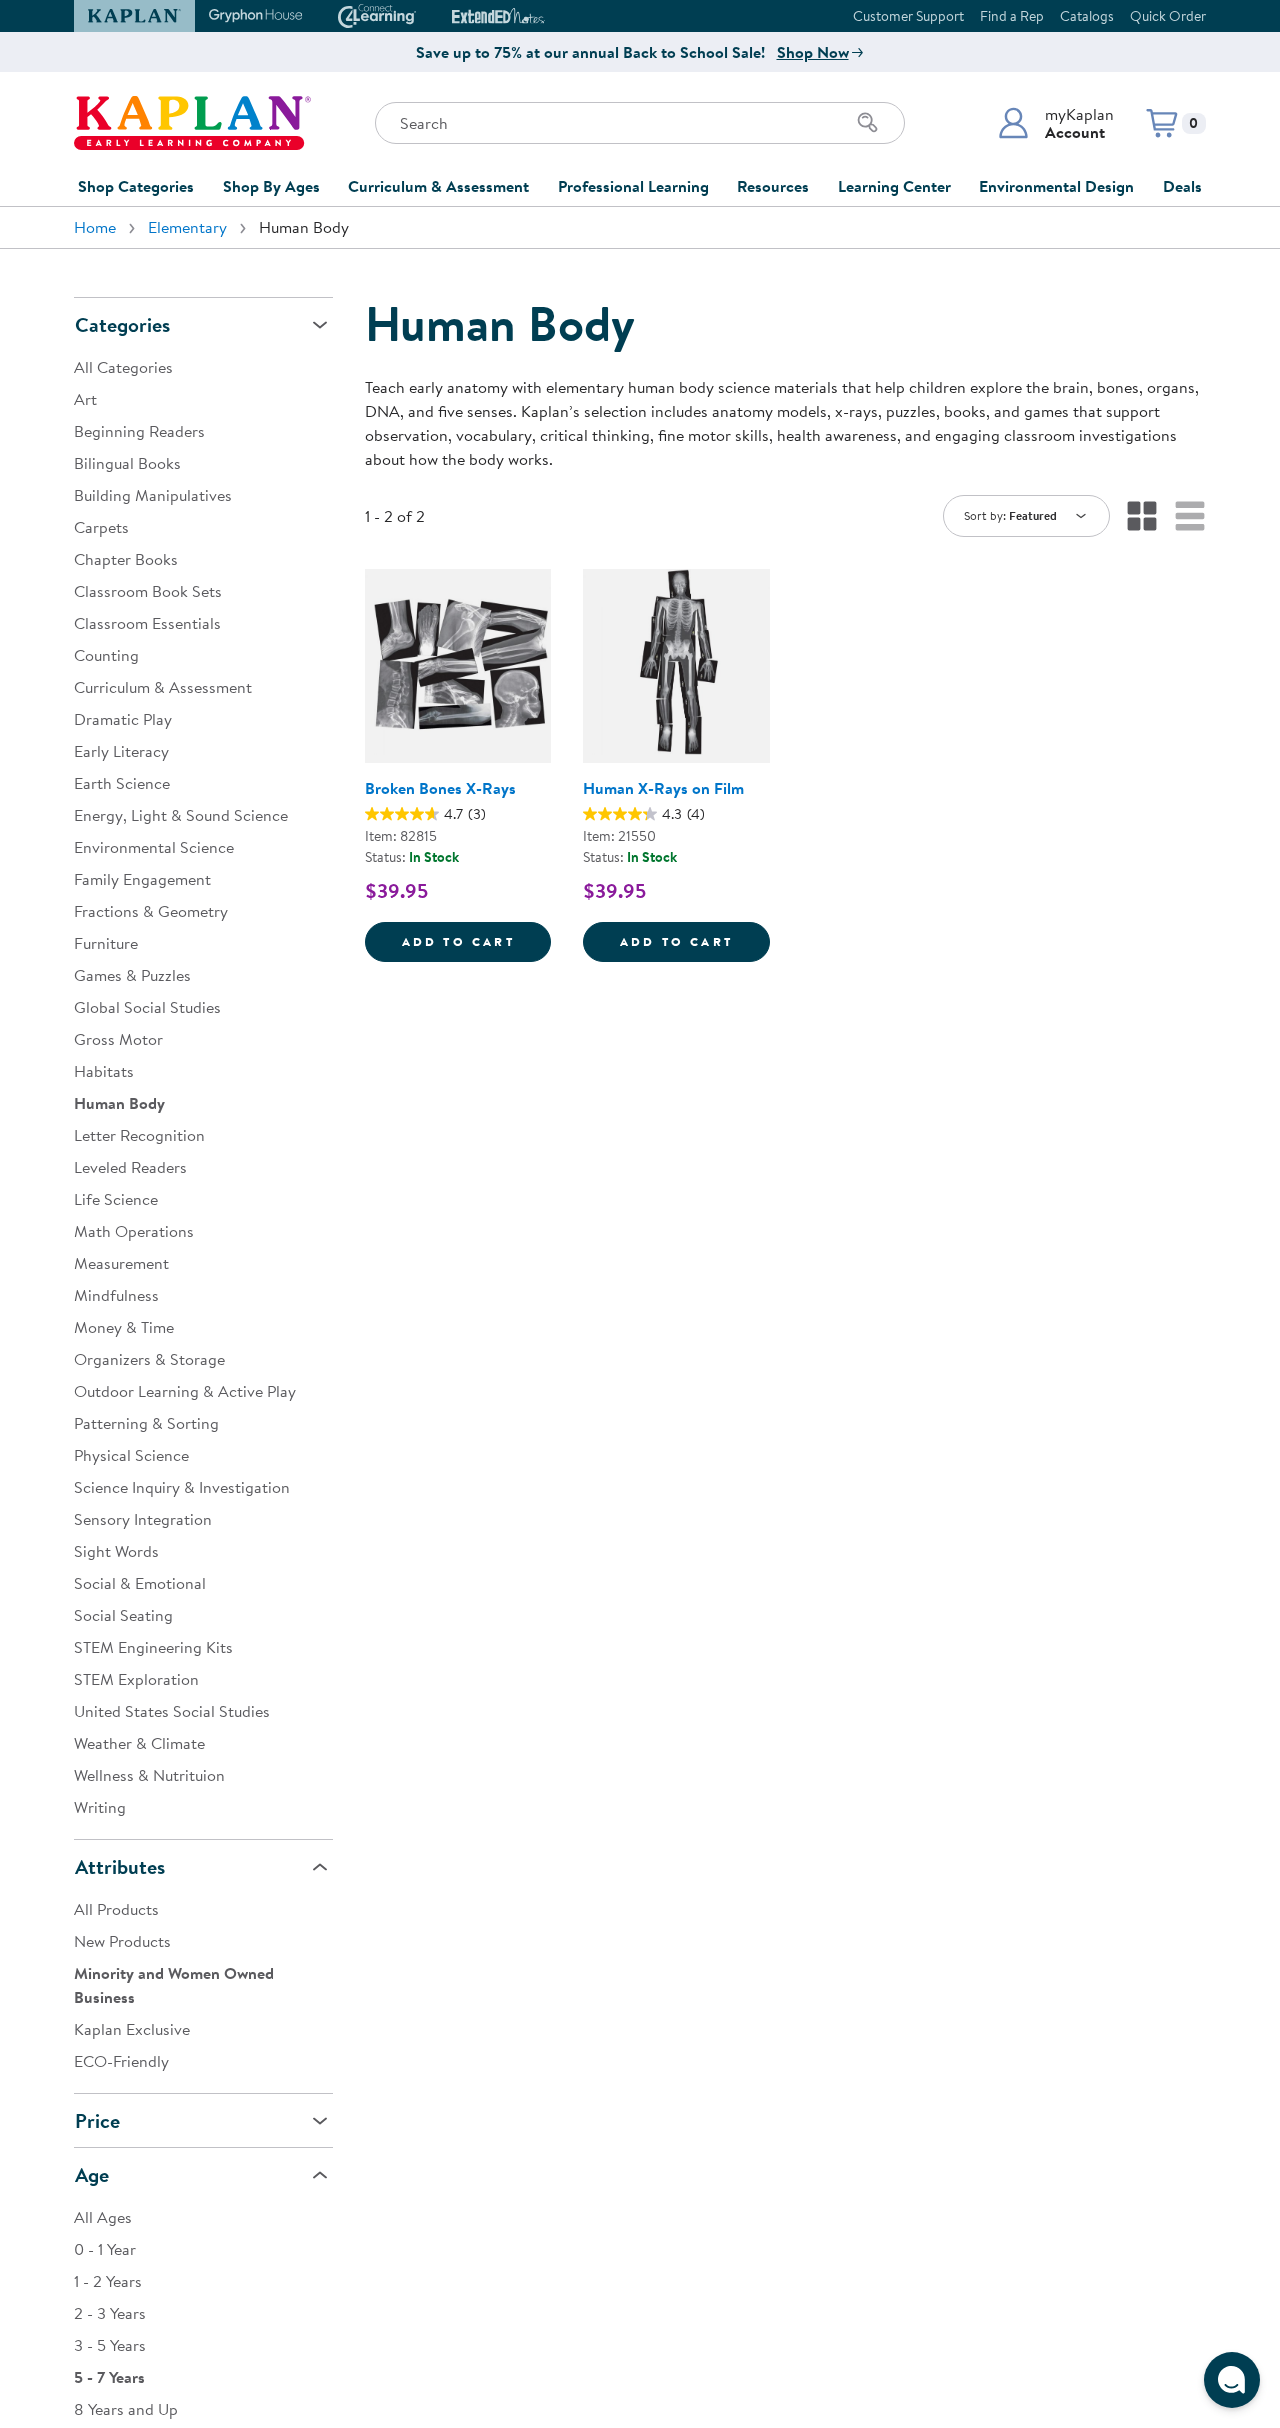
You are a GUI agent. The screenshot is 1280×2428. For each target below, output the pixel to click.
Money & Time (124, 1327)
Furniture (106, 943)
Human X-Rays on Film (663, 788)
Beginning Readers (139, 431)
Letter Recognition (139, 1135)
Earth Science (122, 783)
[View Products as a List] (1190, 516)
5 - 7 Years (109, 2377)
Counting (106, 655)
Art (85, 399)
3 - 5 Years (110, 2345)
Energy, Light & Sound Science (181, 815)
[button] (1055, 123)
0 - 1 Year (105, 2249)
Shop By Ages (271, 186)
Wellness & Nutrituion (149, 1775)
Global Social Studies (147, 1007)
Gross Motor (118, 1039)
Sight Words (116, 1551)
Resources (773, 186)
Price (97, 2120)
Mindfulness (116, 1295)
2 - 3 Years (110, 2313)
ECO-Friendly (121, 2061)
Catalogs (1087, 16)
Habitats (104, 1071)
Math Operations (134, 1231)
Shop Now (813, 52)
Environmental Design (1056, 186)
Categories (122, 324)
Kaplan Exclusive (132, 2029)
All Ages (103, 2217)
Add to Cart (476, 941)
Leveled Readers (130, 1167)
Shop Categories (136, 186)
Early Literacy (121, 751)
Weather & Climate (139, 1743)
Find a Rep (1012, 16)
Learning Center (894, 186)
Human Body (119, 1103)
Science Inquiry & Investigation (182, 1487)
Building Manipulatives (153, 495)
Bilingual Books (127, 463)
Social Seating (123, 1615)
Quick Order (1168, 16)
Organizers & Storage (149, 1359)
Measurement (121, 1263)
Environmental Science (154, 847)
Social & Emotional (140, 1583)
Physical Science (131, 1455)
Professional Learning (633, 186)
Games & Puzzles (132, 975)
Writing (100, 1807)
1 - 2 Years (108, 2281)
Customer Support (908, 16)
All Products (116, 1909)
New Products (122, 1941)
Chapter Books (126, 559)
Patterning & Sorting (146, 1423)
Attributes (120, 1866)
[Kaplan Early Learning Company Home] (192, 123)
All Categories (123, 367)
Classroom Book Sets (148, 591)
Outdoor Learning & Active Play (185, 1391)
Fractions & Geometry (151, 911)
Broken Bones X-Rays (440, 788)
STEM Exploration (136, 1679)
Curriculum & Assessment (438, 186)
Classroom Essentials (147, 623)
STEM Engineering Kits (153, 1647)
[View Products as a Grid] (1142, 516)
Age (92, 2174)
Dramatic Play (123, 719)
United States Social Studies (172, 1711)
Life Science (116, 1199)
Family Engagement (142, 879)
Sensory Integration (143, 1519)
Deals (1182, 186)
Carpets (101, 527)
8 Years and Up (126, 2409)
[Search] (868, 123)
